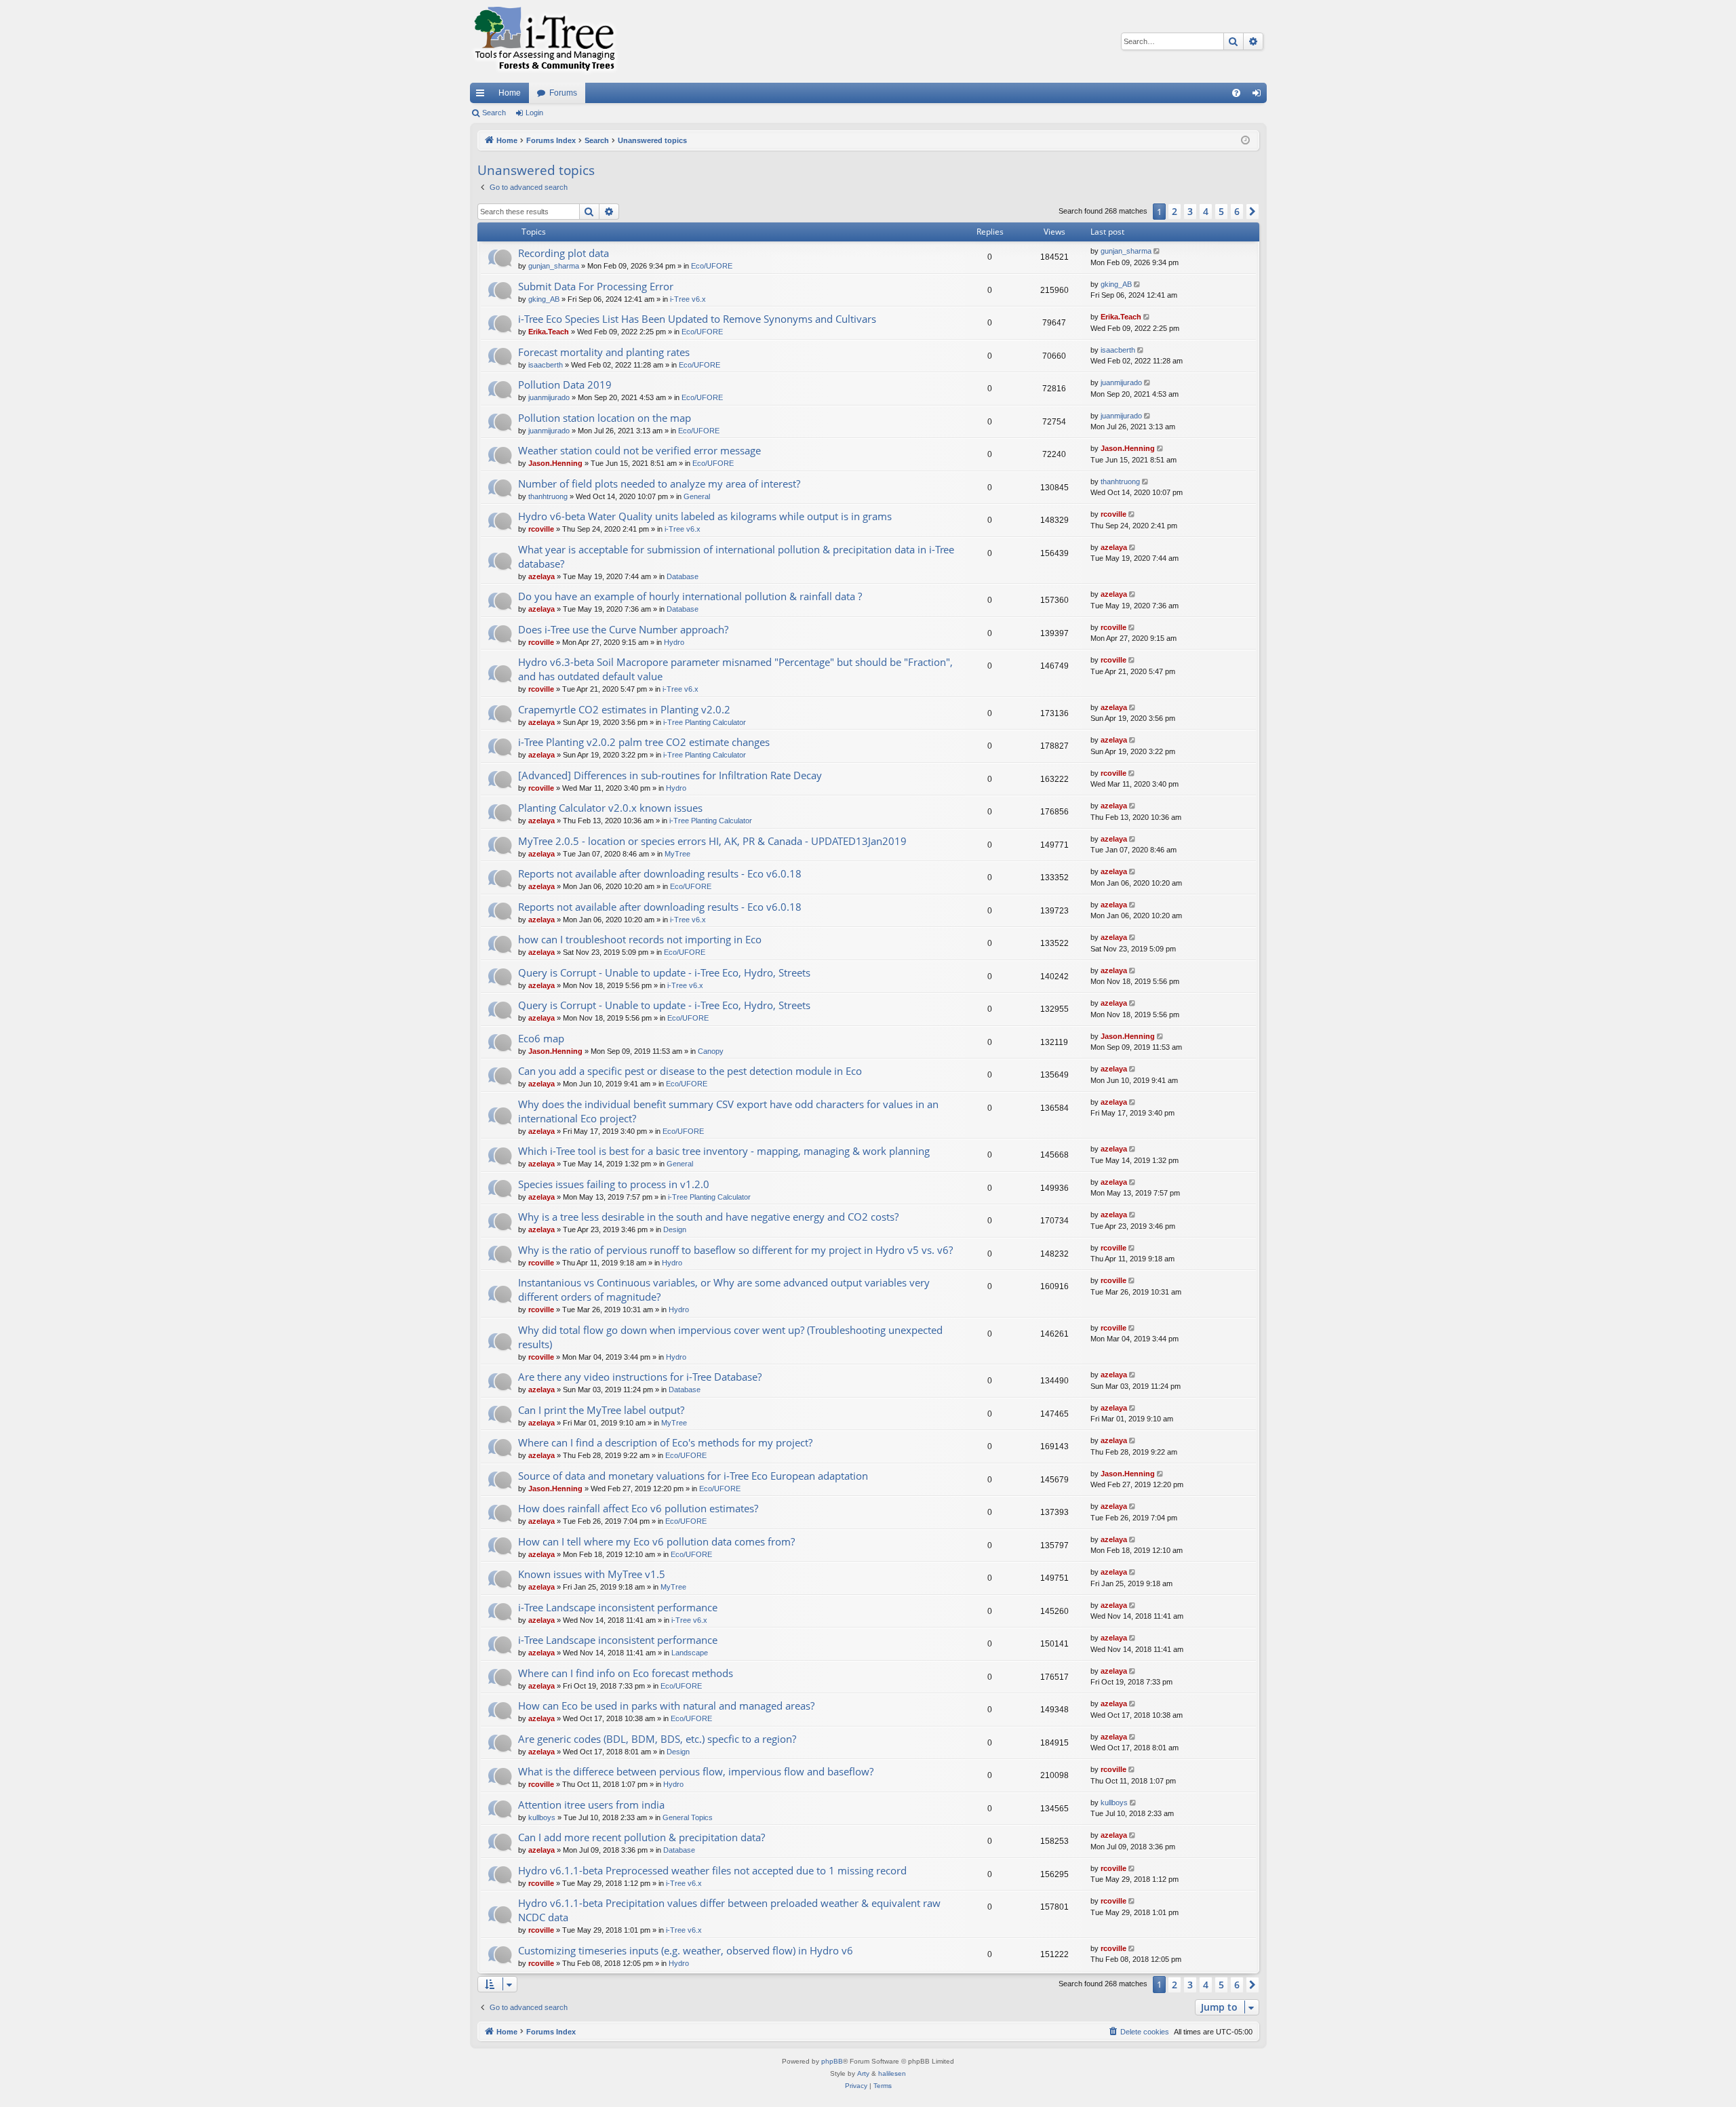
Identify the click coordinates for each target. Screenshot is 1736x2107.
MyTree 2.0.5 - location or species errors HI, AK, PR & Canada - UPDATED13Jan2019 (712, 841)
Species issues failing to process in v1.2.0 (614, 1184)
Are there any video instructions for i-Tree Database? (640, 1377)
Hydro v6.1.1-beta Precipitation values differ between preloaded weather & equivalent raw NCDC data (729, 1910)
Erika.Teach (549, 332)
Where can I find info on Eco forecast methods (626, 1673)
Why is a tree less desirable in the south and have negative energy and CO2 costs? (708, 1217)
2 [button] (1175, 211)
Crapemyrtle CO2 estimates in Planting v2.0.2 (624, 709)
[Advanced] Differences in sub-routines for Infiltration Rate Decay (670, 775)
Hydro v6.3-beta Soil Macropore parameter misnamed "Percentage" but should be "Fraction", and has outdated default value (735, 669)
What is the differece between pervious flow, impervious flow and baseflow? (696, 1771)
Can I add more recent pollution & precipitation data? (642, 1837)
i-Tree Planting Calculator (705, 722)
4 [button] (1206, 211)
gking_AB (544, 299)
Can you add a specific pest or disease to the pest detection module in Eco (690, 1071)
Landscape (690, 1653)
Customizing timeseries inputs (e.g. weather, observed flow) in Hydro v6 (686, 1950)
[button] (1252, 212)
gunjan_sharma (554, 266)
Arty (863, 2073)
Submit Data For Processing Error (596, 286)
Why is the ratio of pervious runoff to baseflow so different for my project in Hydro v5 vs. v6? (735, 1250)
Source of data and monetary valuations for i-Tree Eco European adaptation (693, 1476)
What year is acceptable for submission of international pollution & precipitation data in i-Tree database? (736, 556)
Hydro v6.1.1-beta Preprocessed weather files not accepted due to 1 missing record (712, 1870)
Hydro (674, 642)
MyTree (677, 854)
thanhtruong (548, 496)
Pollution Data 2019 (565, 385)
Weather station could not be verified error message (639, 450)
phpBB (832, 2061)
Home (510, 93)
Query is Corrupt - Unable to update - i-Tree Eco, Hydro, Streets (664, 972)
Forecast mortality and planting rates (604, 352)
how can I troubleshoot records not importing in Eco (640, 939)
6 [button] (1237, 211)
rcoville (541, 529)
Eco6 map (541, 1038)
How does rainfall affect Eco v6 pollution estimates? (638, 1508)
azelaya (541, 576)
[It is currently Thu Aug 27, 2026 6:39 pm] (1245, 141)
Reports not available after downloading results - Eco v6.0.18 (660, 873)
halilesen (892, 2073)
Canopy (711, 1051)
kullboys (542, 1817)
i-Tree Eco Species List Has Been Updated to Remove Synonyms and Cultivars (697, 319)
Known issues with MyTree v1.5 (592, 1574)
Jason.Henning (555, 463)
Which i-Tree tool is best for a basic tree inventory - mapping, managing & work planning (724, 1151)
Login (534, 113)
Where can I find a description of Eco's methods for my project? (665, 1442)
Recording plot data (564, 253)
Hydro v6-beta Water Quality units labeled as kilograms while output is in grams (705, 516)
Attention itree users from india (591, 1805)
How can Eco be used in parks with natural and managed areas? (666, 1706)
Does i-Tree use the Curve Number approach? (623, 629)
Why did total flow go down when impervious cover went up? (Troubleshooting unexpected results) (730, 1337)
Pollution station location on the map (605, 418)
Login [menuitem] (1259, 96)
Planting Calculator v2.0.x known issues (610, 808)
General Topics (688, 1817)
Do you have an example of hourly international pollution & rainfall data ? (690, 596)
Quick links (483, 96)
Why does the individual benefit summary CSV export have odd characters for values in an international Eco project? (728, 1111)
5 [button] (1221, 211)
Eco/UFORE (712, 266)
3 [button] (1190, 211)
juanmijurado (549, 397)
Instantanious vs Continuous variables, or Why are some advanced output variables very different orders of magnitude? (724, 1289)
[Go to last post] (1158, 251)
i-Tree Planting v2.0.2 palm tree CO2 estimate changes (644, 742)
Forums (563, 93)
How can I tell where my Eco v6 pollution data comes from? (656, 1541)
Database (683, 576)
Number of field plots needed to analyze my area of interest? (659, 484)
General (697, 496)
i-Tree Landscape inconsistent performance (618, 1607)
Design (675, 1229)
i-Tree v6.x (688, 299)
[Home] (545, 41)
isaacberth (546, 365)
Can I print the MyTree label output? (601, 1410)
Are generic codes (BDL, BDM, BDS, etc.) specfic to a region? (657, 1739)
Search (494, 113)
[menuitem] (1236, 93)
